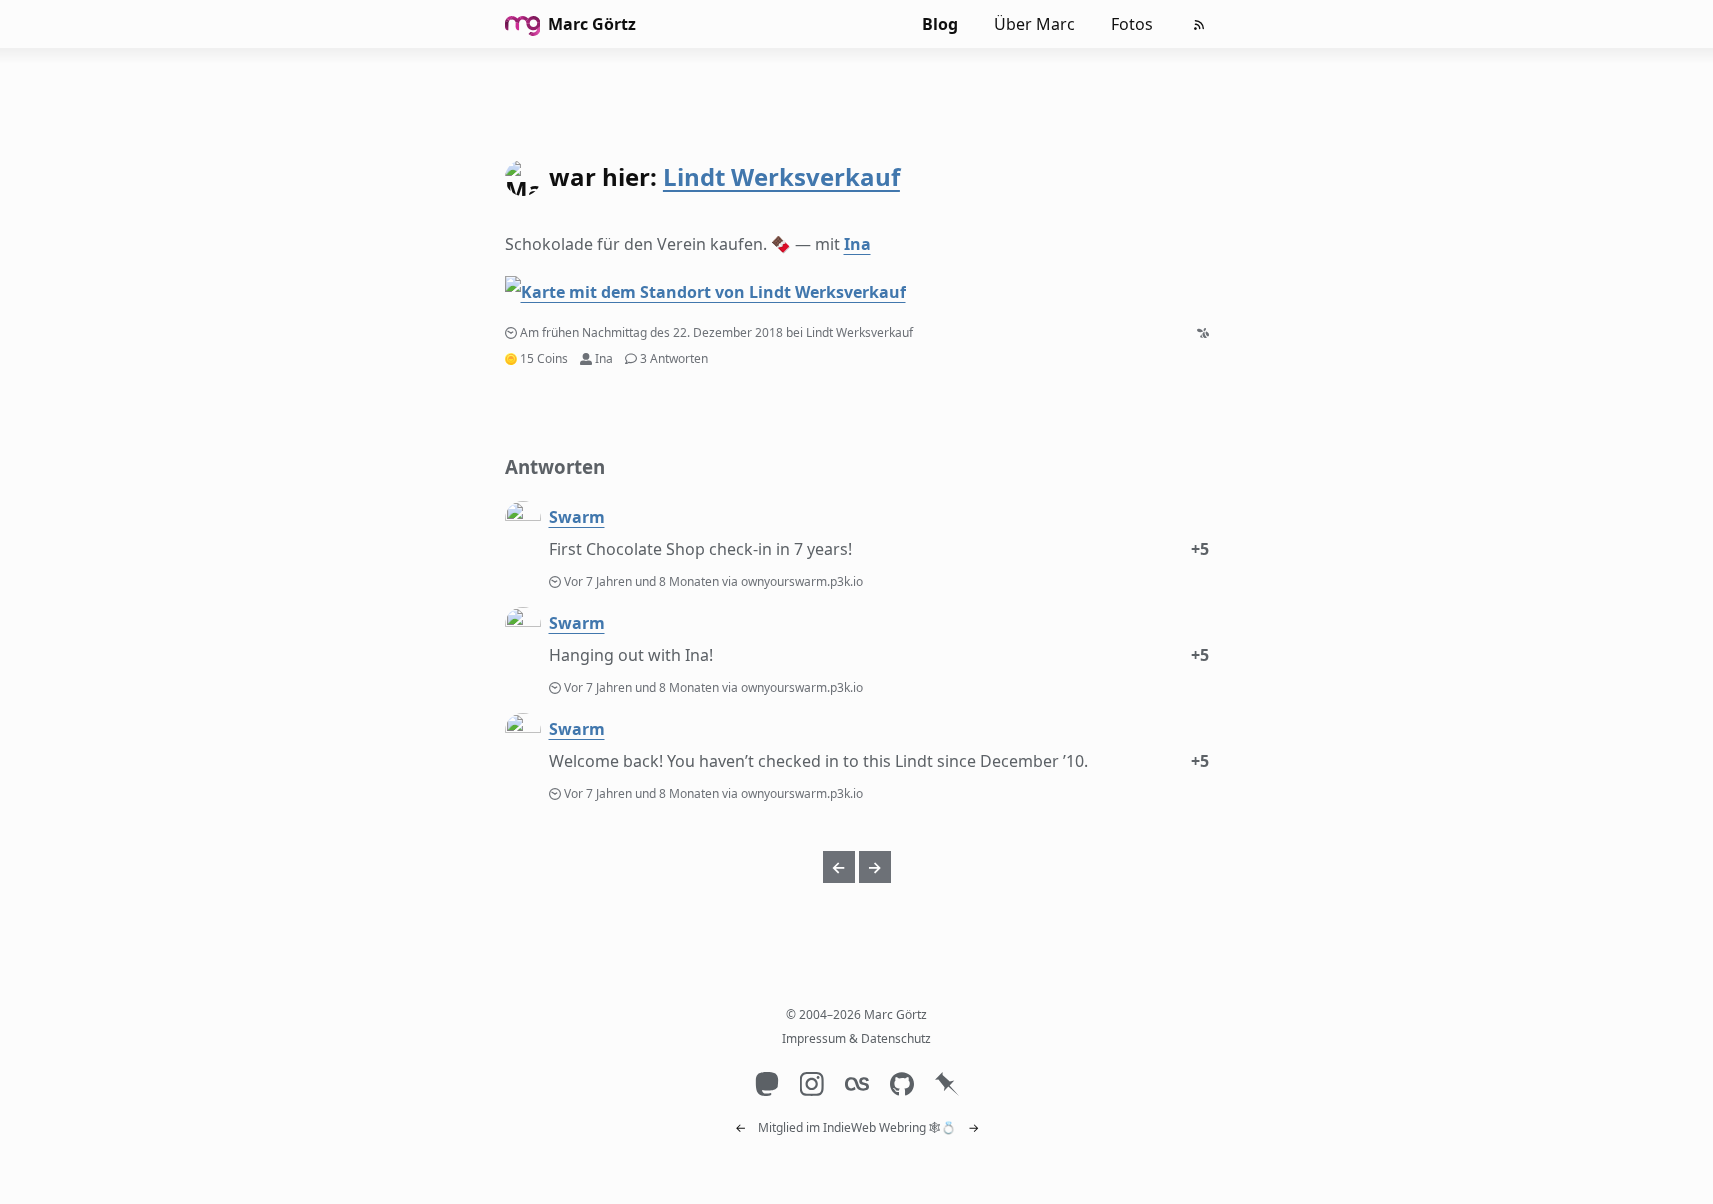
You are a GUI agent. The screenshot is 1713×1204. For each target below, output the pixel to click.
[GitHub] (901, 1083)
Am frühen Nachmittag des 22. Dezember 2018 (651, 332)
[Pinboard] (946, 1083)
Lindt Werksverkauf (781, 176)
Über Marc (1034, 24)
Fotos (1132, 24)
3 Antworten (674, 358)
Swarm (577, 517)
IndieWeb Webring (874, 1127)
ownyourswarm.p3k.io (802, 581)
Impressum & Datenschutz (856, 1038)
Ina (857, 244)
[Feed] (1199, 25)
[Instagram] (811, 1083)
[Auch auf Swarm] (1203, 332)
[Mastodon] (766, 1083)
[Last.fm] (856, 1083)
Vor (643, 581)
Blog (940, 24)
